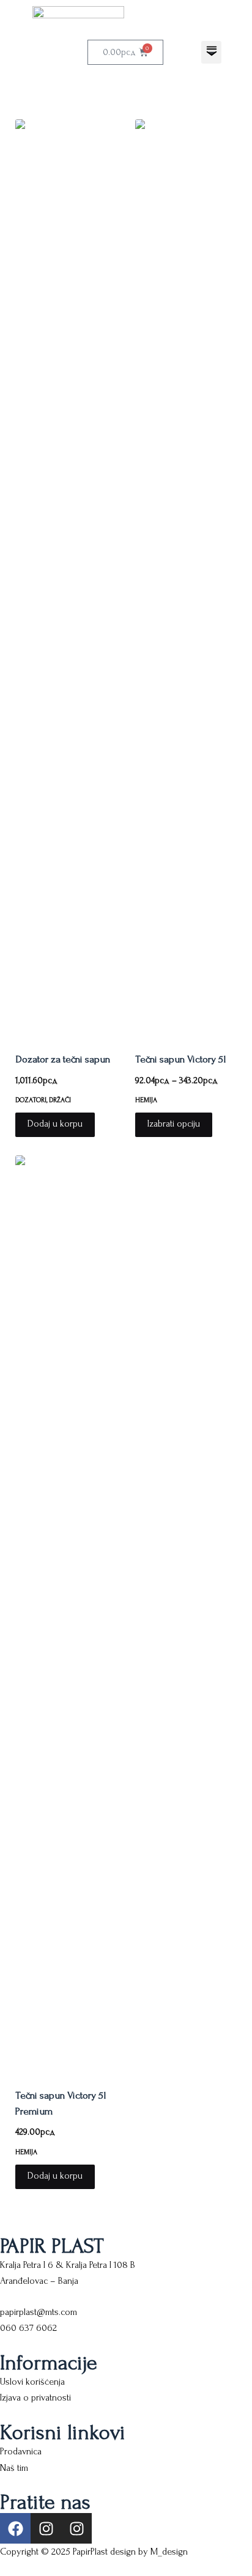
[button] (211, 52)
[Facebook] (15, 2528)
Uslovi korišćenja (32, 2382)
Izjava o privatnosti (35, 2398)
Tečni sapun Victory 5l (180, 1059)
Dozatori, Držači (43, 1100)
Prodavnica (21, 2451)
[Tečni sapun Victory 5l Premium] (66, 1614)
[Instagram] (46, 2528)
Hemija (146, 1100)
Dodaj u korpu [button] (55, 1124)
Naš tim (14, 2468)
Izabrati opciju (174, 1124)
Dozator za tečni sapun (63, 1059)
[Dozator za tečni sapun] (66, 578)
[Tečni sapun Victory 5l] (186, 578)
